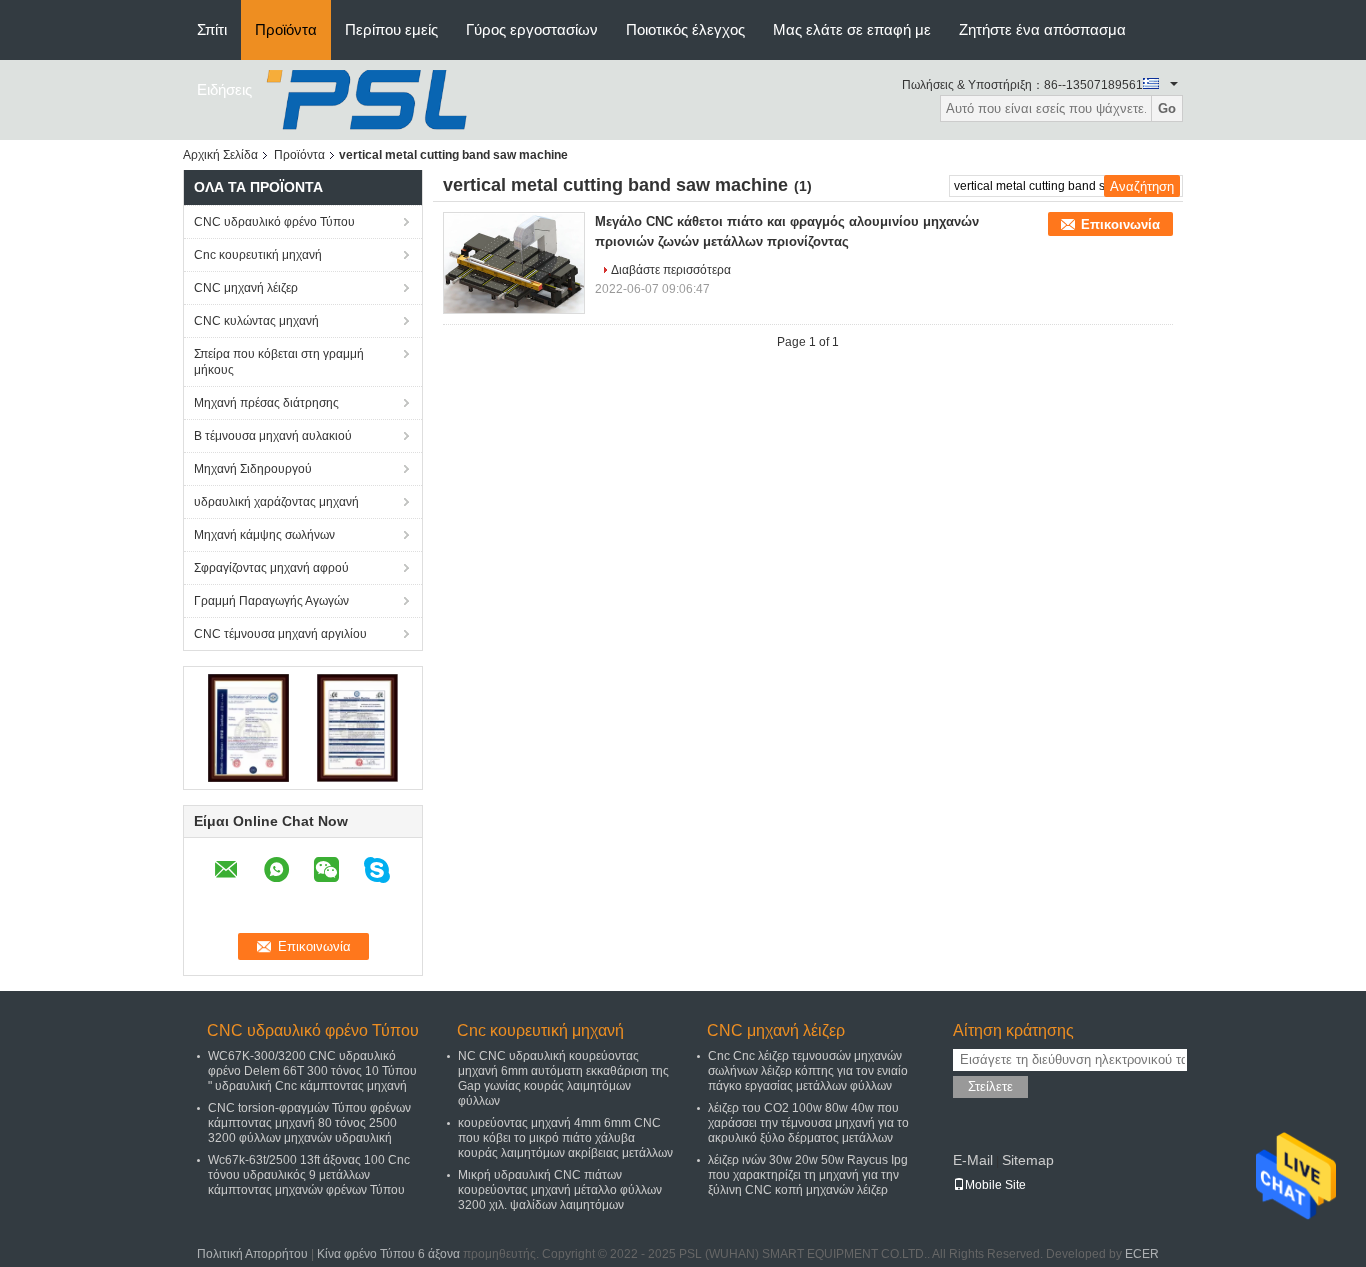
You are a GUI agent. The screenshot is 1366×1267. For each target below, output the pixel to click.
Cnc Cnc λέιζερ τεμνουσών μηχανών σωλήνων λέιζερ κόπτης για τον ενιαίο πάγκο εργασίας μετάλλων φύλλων (808, 1071)
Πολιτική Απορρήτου (252, 1254)
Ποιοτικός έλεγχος (685, 29)
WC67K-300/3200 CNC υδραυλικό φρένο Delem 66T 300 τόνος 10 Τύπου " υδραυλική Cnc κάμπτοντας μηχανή (312, 1071)
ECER (1142, 1254)
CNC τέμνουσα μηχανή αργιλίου (280, 634)
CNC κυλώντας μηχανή (256, 321)
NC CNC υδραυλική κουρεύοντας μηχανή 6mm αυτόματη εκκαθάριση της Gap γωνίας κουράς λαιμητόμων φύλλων (563, 1078)
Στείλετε (990, 1086)
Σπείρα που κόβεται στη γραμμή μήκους (279, 362)
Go (1167, 108)
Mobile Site (995, 1185)
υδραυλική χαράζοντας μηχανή (276, 502)
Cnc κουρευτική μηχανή (258, 255)
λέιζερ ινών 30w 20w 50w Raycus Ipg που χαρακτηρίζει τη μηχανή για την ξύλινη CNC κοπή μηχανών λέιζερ (808, 1175)
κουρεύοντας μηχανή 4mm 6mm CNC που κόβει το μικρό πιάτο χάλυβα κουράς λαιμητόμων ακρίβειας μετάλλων (565, 1138)
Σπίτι (212, 29)
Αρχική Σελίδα (220, 155)
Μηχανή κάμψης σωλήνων (264, 535)
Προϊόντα (286, 29)
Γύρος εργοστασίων (532, 29)
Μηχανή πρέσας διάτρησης (266, 403)
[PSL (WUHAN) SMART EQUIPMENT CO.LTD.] (369, 99)
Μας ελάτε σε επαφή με (852, 29)
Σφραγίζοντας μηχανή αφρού (271, 568)
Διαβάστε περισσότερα (671, 270)
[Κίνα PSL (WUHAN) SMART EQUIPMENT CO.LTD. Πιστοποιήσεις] (248, 727)
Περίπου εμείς (391, 29)
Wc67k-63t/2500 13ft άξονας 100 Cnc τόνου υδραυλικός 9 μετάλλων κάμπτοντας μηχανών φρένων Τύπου (309, 1175)
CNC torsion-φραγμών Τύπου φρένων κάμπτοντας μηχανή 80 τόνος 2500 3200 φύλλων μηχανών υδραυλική (309, 1123)
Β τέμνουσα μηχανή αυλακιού (273, 436)
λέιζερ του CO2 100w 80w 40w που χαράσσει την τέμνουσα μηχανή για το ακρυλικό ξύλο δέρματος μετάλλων (808, 1123)
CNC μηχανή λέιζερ (246, 288)
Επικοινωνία (1120, 224)
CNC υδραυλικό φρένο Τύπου (274, 222)
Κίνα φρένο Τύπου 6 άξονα (388, 1254)
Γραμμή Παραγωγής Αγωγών (271, 601)
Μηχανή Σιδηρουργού (253, 469)
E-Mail (973, 1160)
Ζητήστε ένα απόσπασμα (1042, 29)
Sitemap (1028, 1160)
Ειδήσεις (224, 89)
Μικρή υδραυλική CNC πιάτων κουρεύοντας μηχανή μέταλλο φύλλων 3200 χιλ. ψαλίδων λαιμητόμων (560, 1190)
